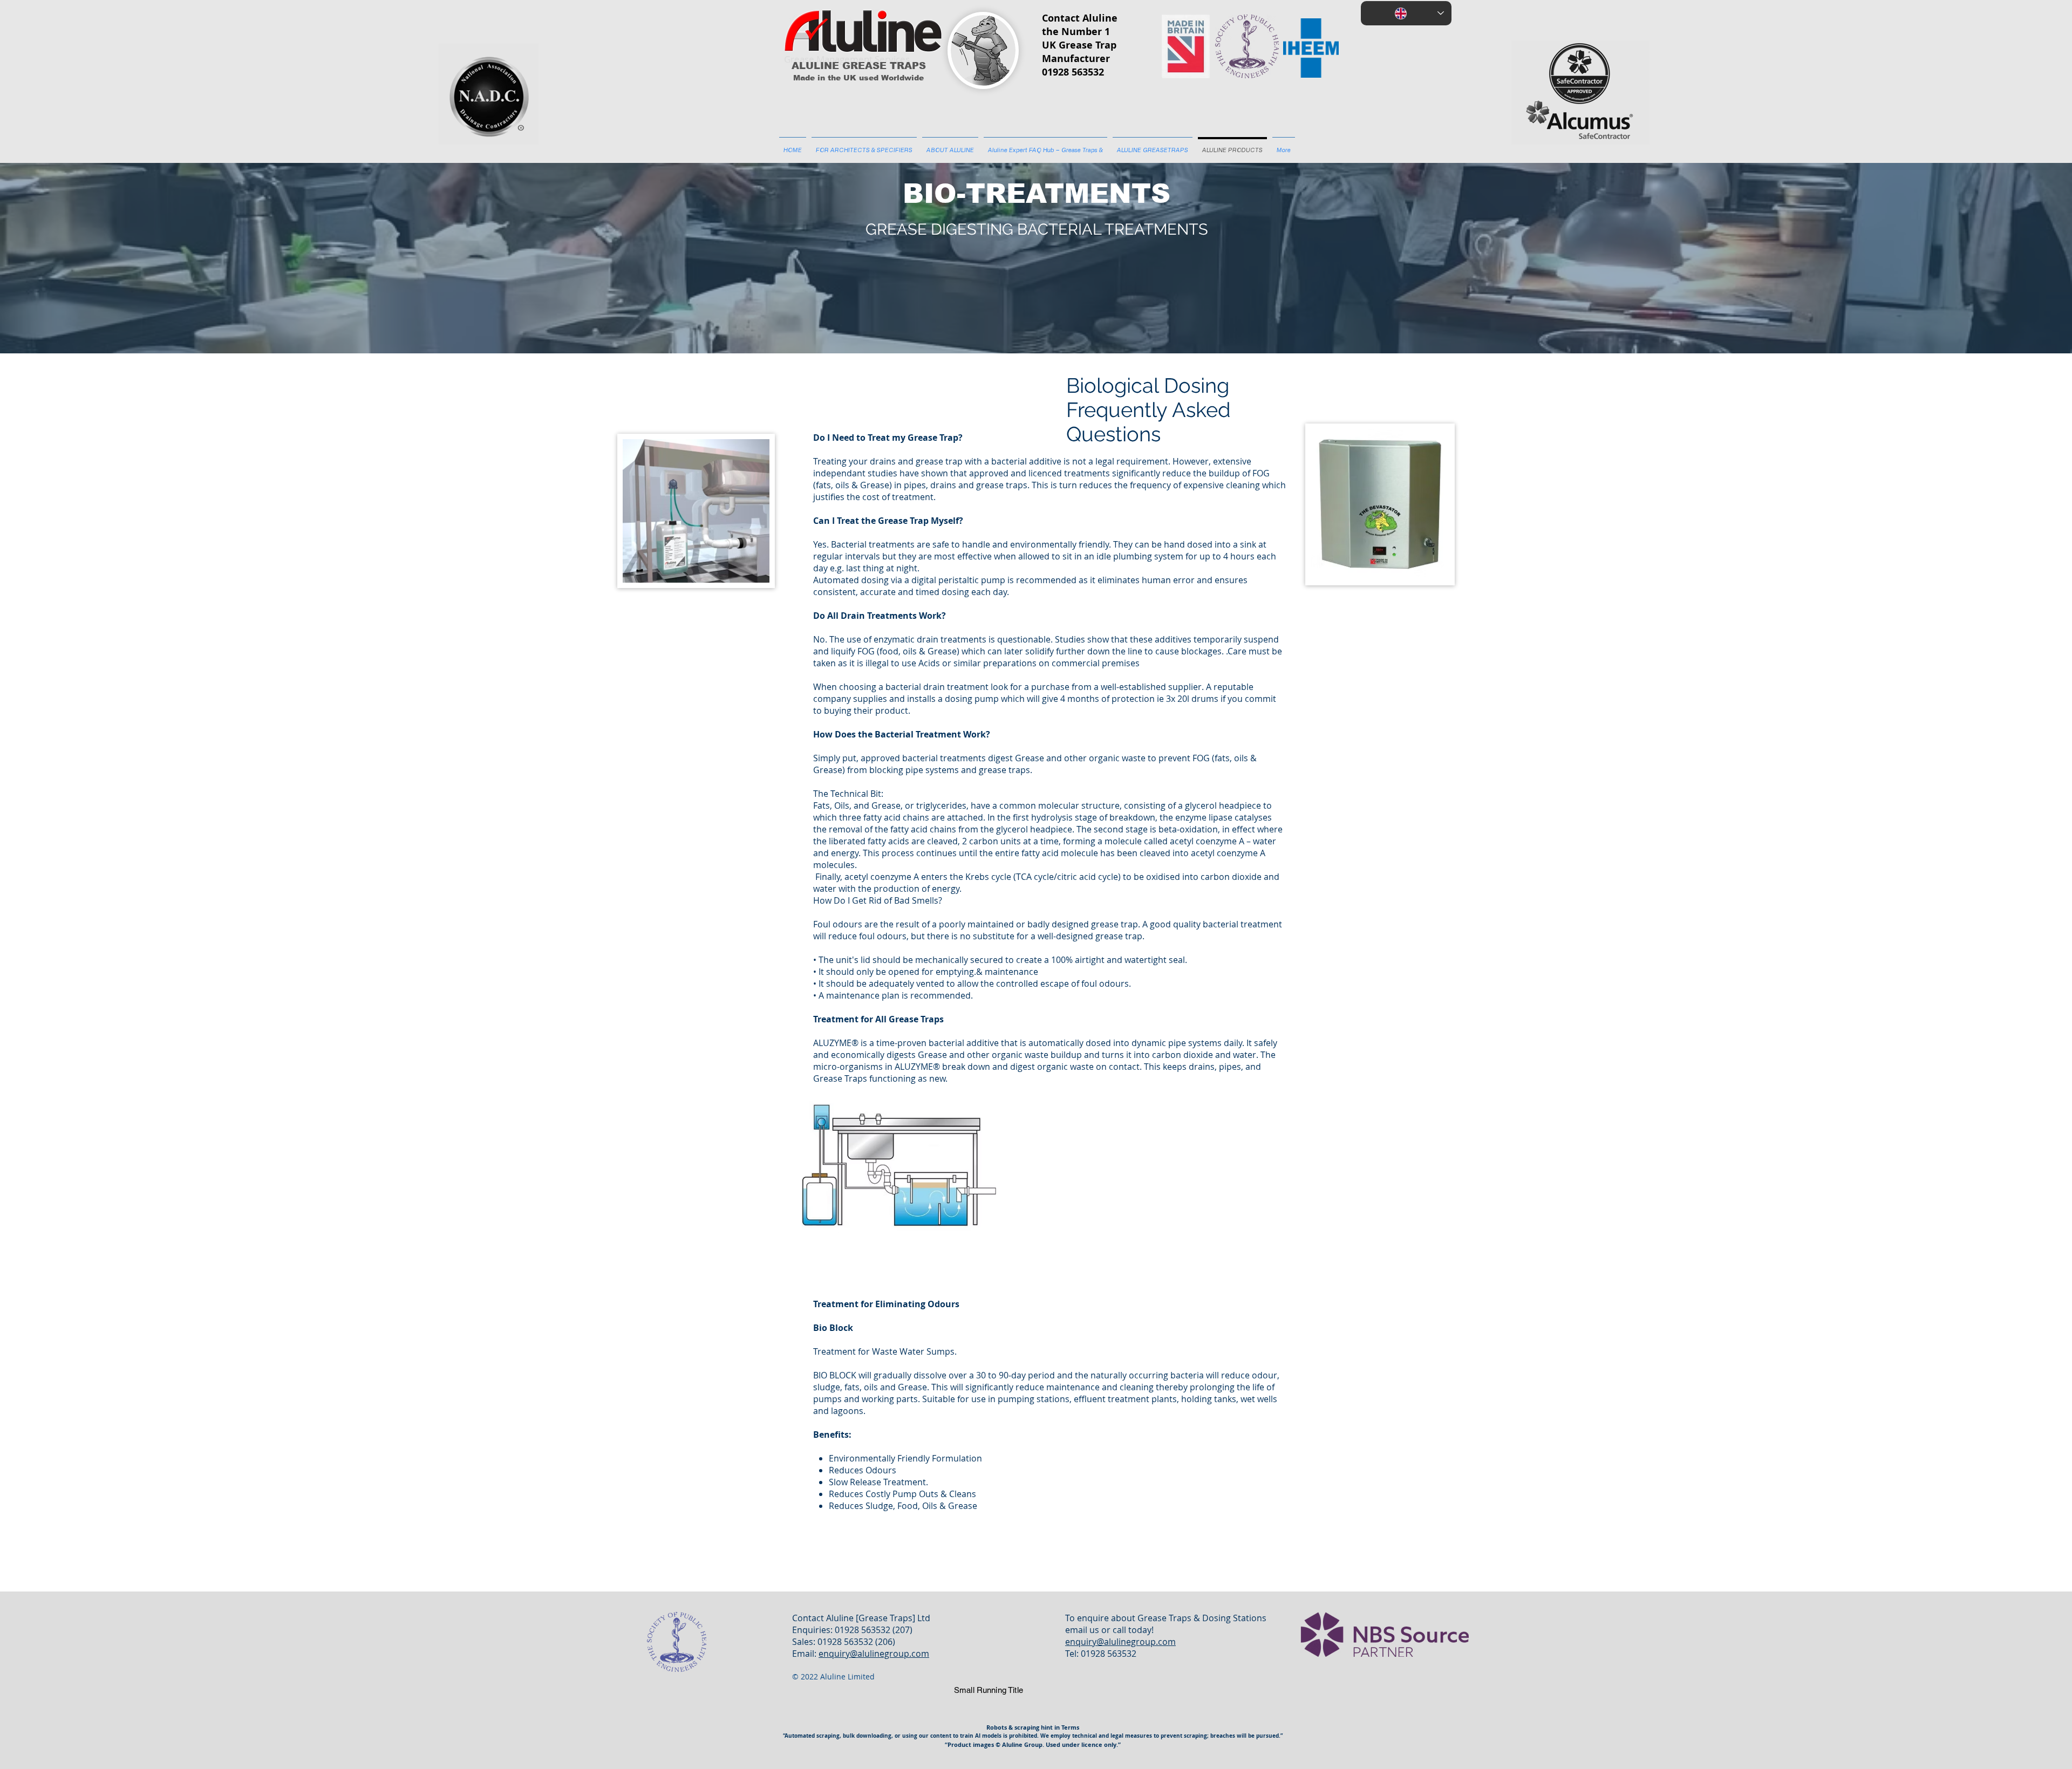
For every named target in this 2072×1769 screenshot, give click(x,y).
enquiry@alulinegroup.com (874, 1654)
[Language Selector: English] (1406, 13)
